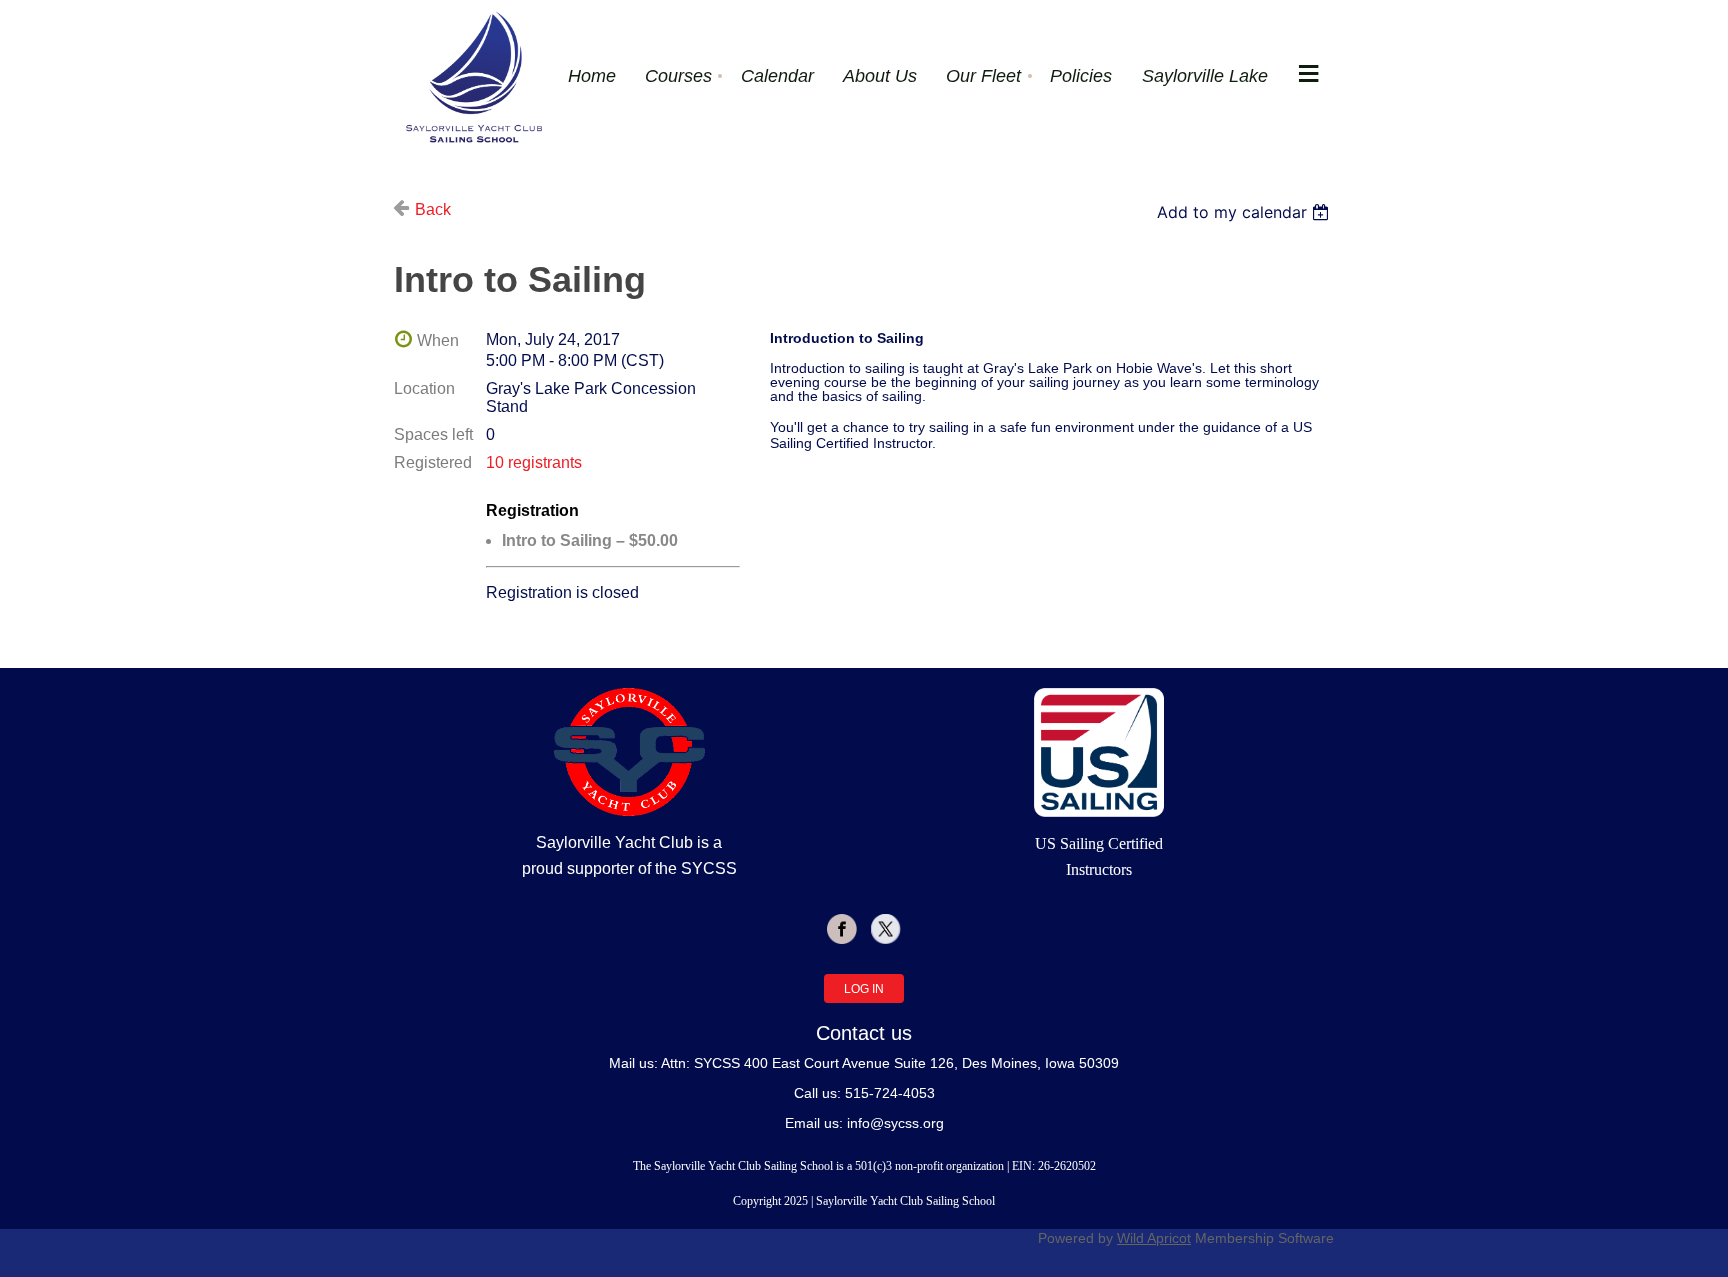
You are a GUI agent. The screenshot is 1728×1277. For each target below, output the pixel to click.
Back (433, 209)
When (438, 340)
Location (424, 388)
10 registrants (534, 462)
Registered (433, 462)
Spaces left (433, 434)
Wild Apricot (1154, 1238)
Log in (864, 989)
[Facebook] (842, 929)
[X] (886, 929)
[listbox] (1245, 212)
